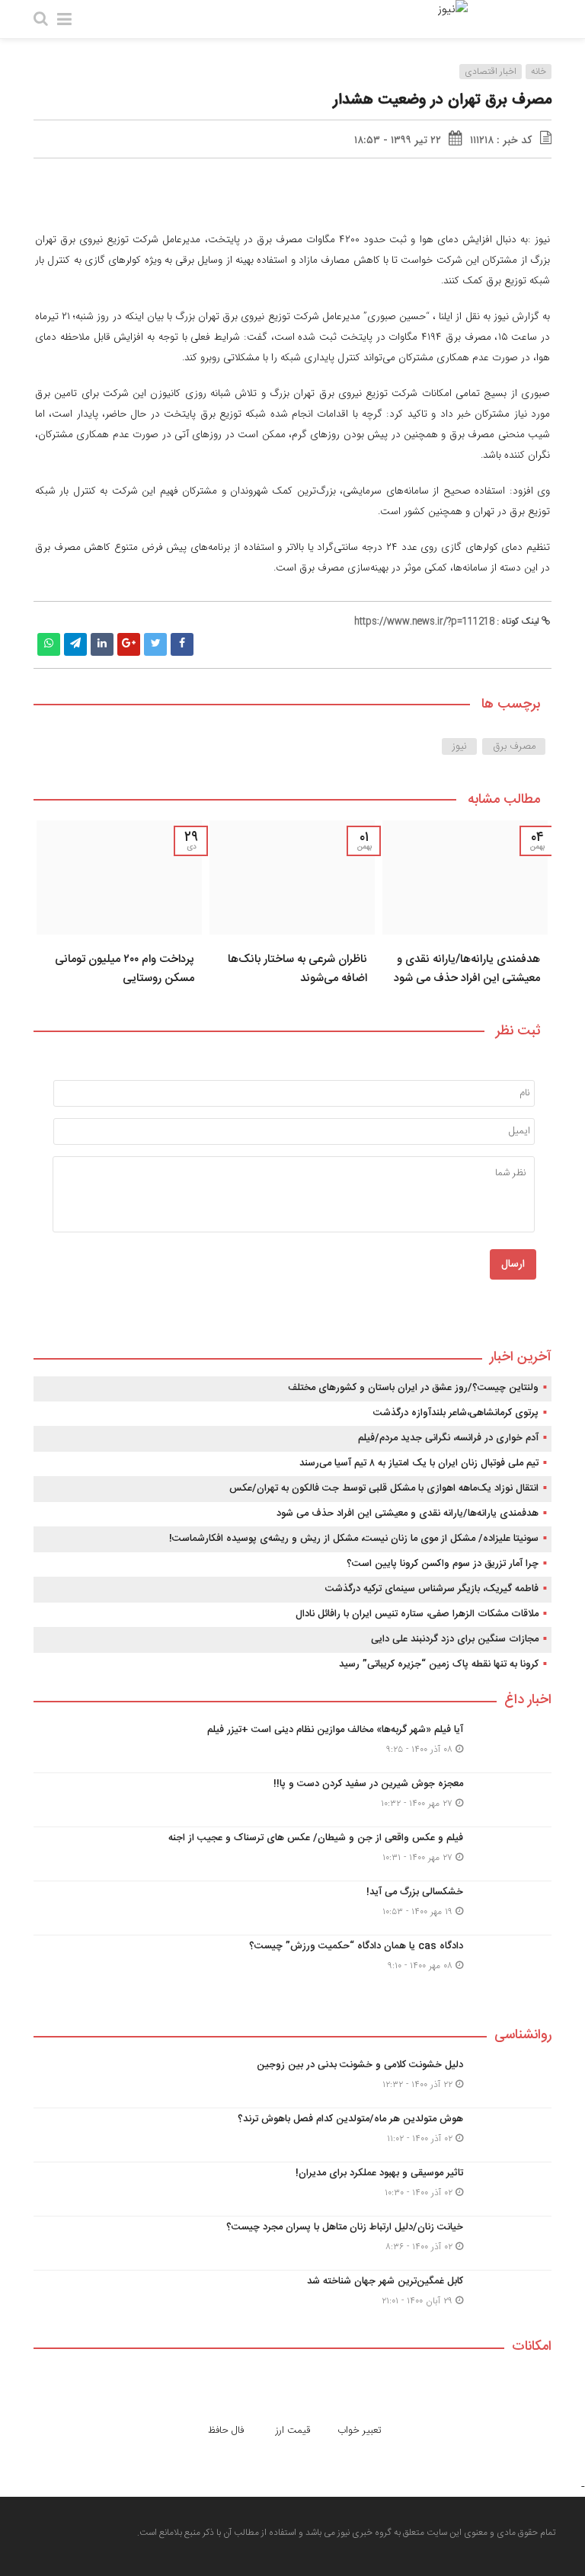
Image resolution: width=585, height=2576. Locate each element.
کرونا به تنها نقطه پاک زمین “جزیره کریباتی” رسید (439, 1664)
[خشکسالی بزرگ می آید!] (292, 1908)
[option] (465, 908)
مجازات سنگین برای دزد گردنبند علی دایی (455, 1639)
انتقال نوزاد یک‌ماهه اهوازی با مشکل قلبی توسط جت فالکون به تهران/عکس (384, 1488)
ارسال (513, 1264)
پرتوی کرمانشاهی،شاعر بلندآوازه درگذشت (456, 1413)
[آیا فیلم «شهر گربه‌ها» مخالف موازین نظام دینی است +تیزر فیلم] (292, 1746)
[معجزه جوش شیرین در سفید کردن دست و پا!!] (292, 1800)
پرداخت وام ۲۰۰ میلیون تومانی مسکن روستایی (125, 969)
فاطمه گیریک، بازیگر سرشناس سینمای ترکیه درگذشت (432, 1589)
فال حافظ (226, 2431)
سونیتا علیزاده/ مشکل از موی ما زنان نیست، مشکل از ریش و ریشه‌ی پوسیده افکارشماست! (354, 1539)
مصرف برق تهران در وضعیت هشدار (442, 100)
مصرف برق (514, 746)
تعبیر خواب (360, 2431)
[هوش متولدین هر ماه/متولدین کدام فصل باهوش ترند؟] (292, 2135)
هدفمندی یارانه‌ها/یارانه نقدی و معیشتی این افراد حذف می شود (467, 969)
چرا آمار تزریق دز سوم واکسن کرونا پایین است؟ (443, 1564)
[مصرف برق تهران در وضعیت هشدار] (470, 203)
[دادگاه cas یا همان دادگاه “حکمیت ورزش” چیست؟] (292, 1960)
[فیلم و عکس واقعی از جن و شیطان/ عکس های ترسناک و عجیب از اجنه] (292, 1854)
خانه (539, 72)
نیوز (460, 746)
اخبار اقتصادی (491, 72)
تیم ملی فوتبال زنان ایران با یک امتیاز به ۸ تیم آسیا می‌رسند (419, 1463)
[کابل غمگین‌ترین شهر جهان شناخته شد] (292, 2295)
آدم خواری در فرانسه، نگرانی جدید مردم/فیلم (448, 1438)
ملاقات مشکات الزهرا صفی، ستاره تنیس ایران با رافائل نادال (417, 1614)
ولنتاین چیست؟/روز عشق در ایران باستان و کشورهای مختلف (413, 1388)
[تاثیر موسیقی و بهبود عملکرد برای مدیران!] (292, 2189)
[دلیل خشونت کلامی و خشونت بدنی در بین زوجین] (292, 2081)
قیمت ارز (293, 2431)
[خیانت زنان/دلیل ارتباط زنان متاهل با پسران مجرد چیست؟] (292, 2243)
